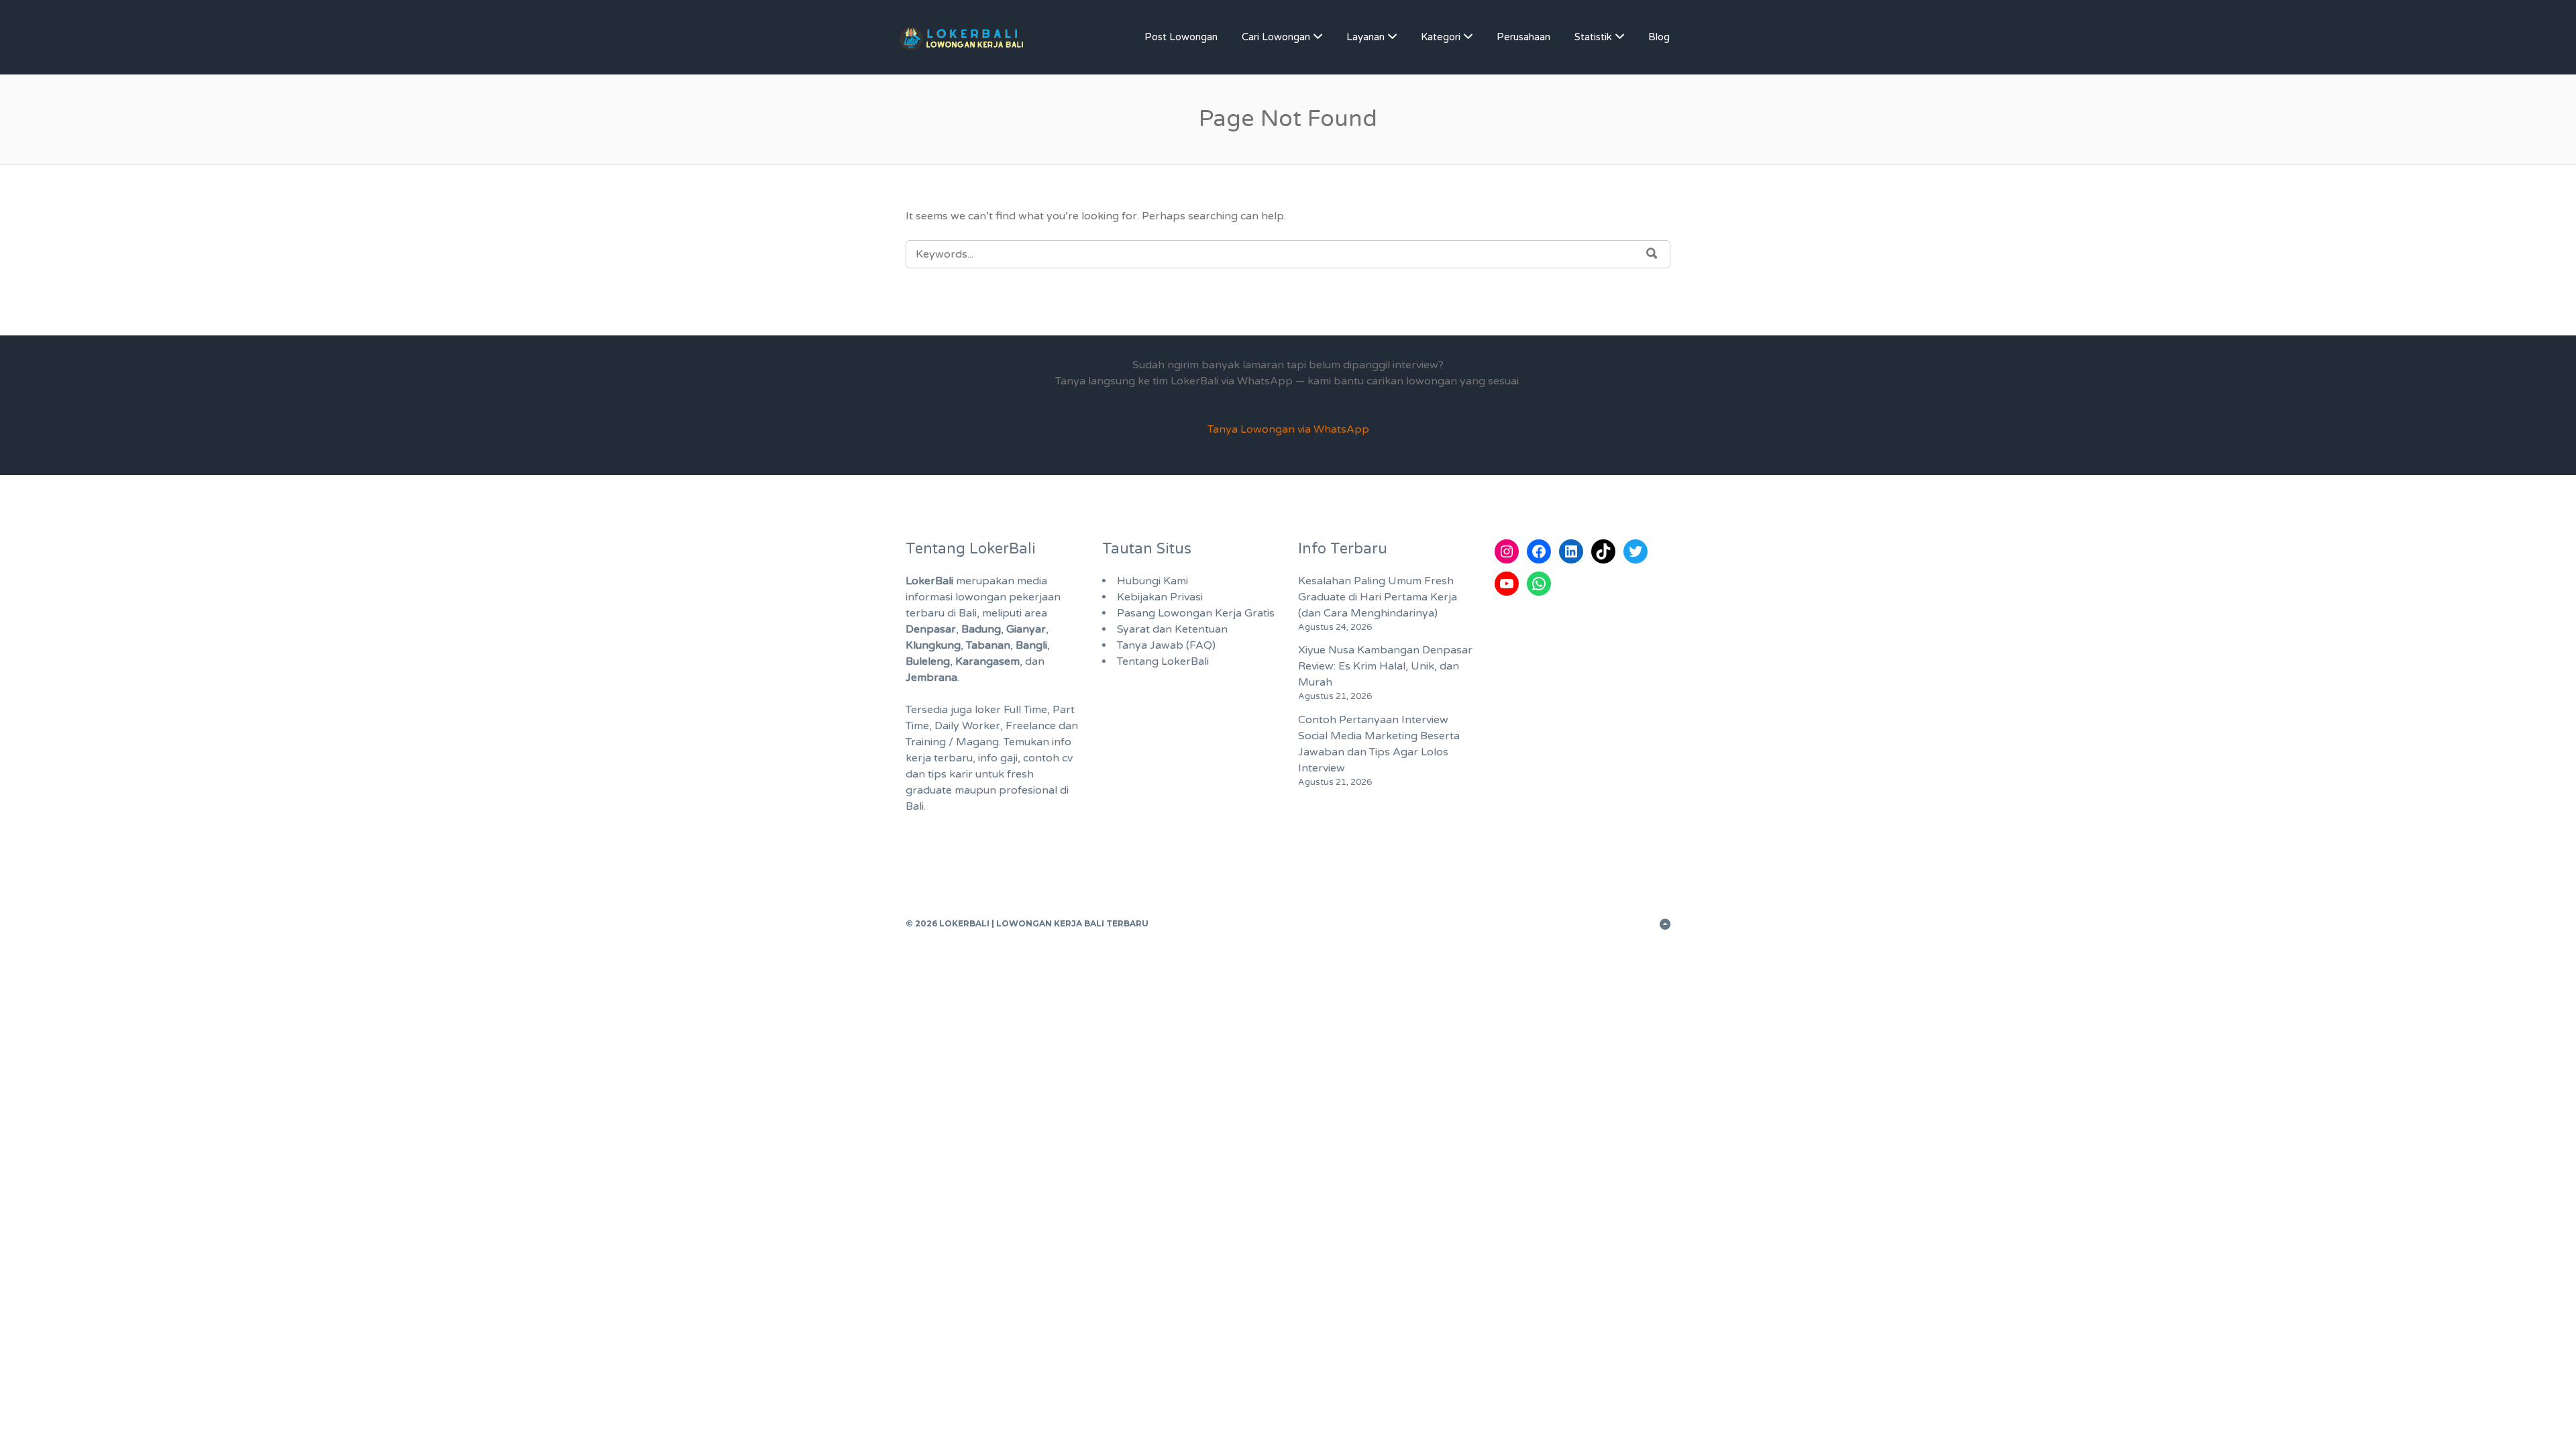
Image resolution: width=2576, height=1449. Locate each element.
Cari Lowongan (1276, 37)
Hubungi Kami (1152, 581)
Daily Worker (967, 726)
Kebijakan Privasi (1160, 597)
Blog (1659, 37)
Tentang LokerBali (1163, 661)
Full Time (1025, 710)
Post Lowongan (1181, 37)
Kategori (1441, 37)
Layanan (1365, 37)
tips (937, 774)
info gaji (998, 758)
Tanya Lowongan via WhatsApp (1288, 429)
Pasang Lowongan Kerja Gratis (1196, 613)
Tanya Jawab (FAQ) (1166, 645)
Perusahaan (1523, 37)
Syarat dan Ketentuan (1172, 629)
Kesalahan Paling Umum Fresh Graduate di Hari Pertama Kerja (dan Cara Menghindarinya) (1378, 597)
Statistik (1593, 37)
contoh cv (1048, 758)
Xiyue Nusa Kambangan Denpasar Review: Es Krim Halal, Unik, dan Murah (1385, 666)
